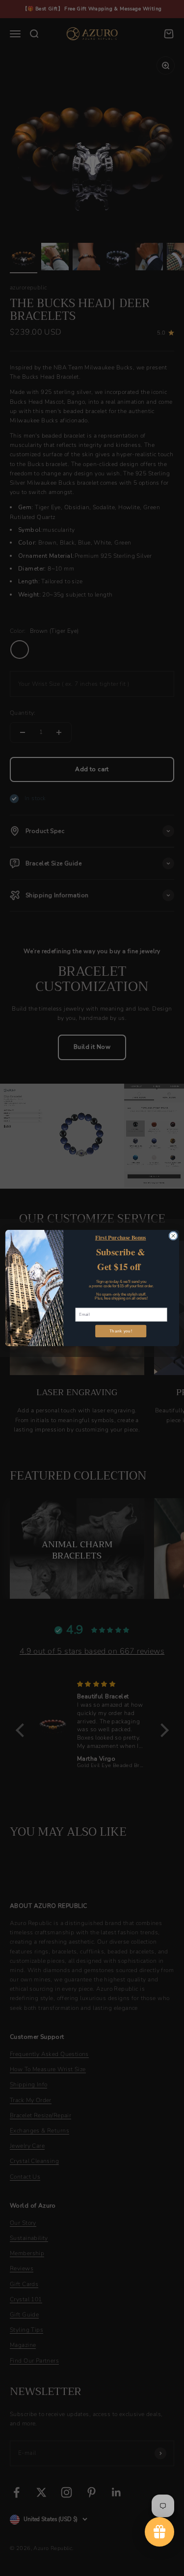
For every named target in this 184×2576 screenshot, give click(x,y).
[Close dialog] (173, 1236)
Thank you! (120, 1331)
